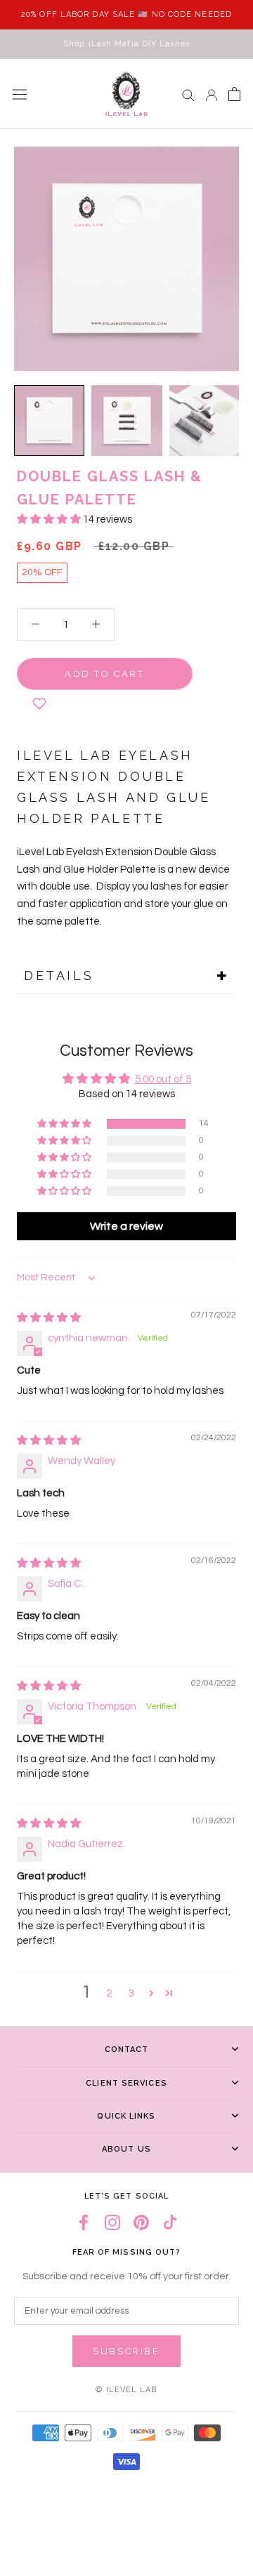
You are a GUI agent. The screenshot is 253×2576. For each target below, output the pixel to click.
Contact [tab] (127, 2050)
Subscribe (126, 2351)
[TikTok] (170, 2223)
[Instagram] (112, 2223)
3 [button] (131, 1993)
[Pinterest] (141, 2223)
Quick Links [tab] (126, 2116)
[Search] (188, 94)
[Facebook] (84, 2223)
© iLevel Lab (126, 2390)
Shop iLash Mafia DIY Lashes (126, 44)
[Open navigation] (20, 94)
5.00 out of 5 (163, 1079)
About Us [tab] (126, 2149)
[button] (50, 519)
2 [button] (109, 1993)
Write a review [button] (126, 1226)
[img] (49, 1318)
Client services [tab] (126, 2083)
